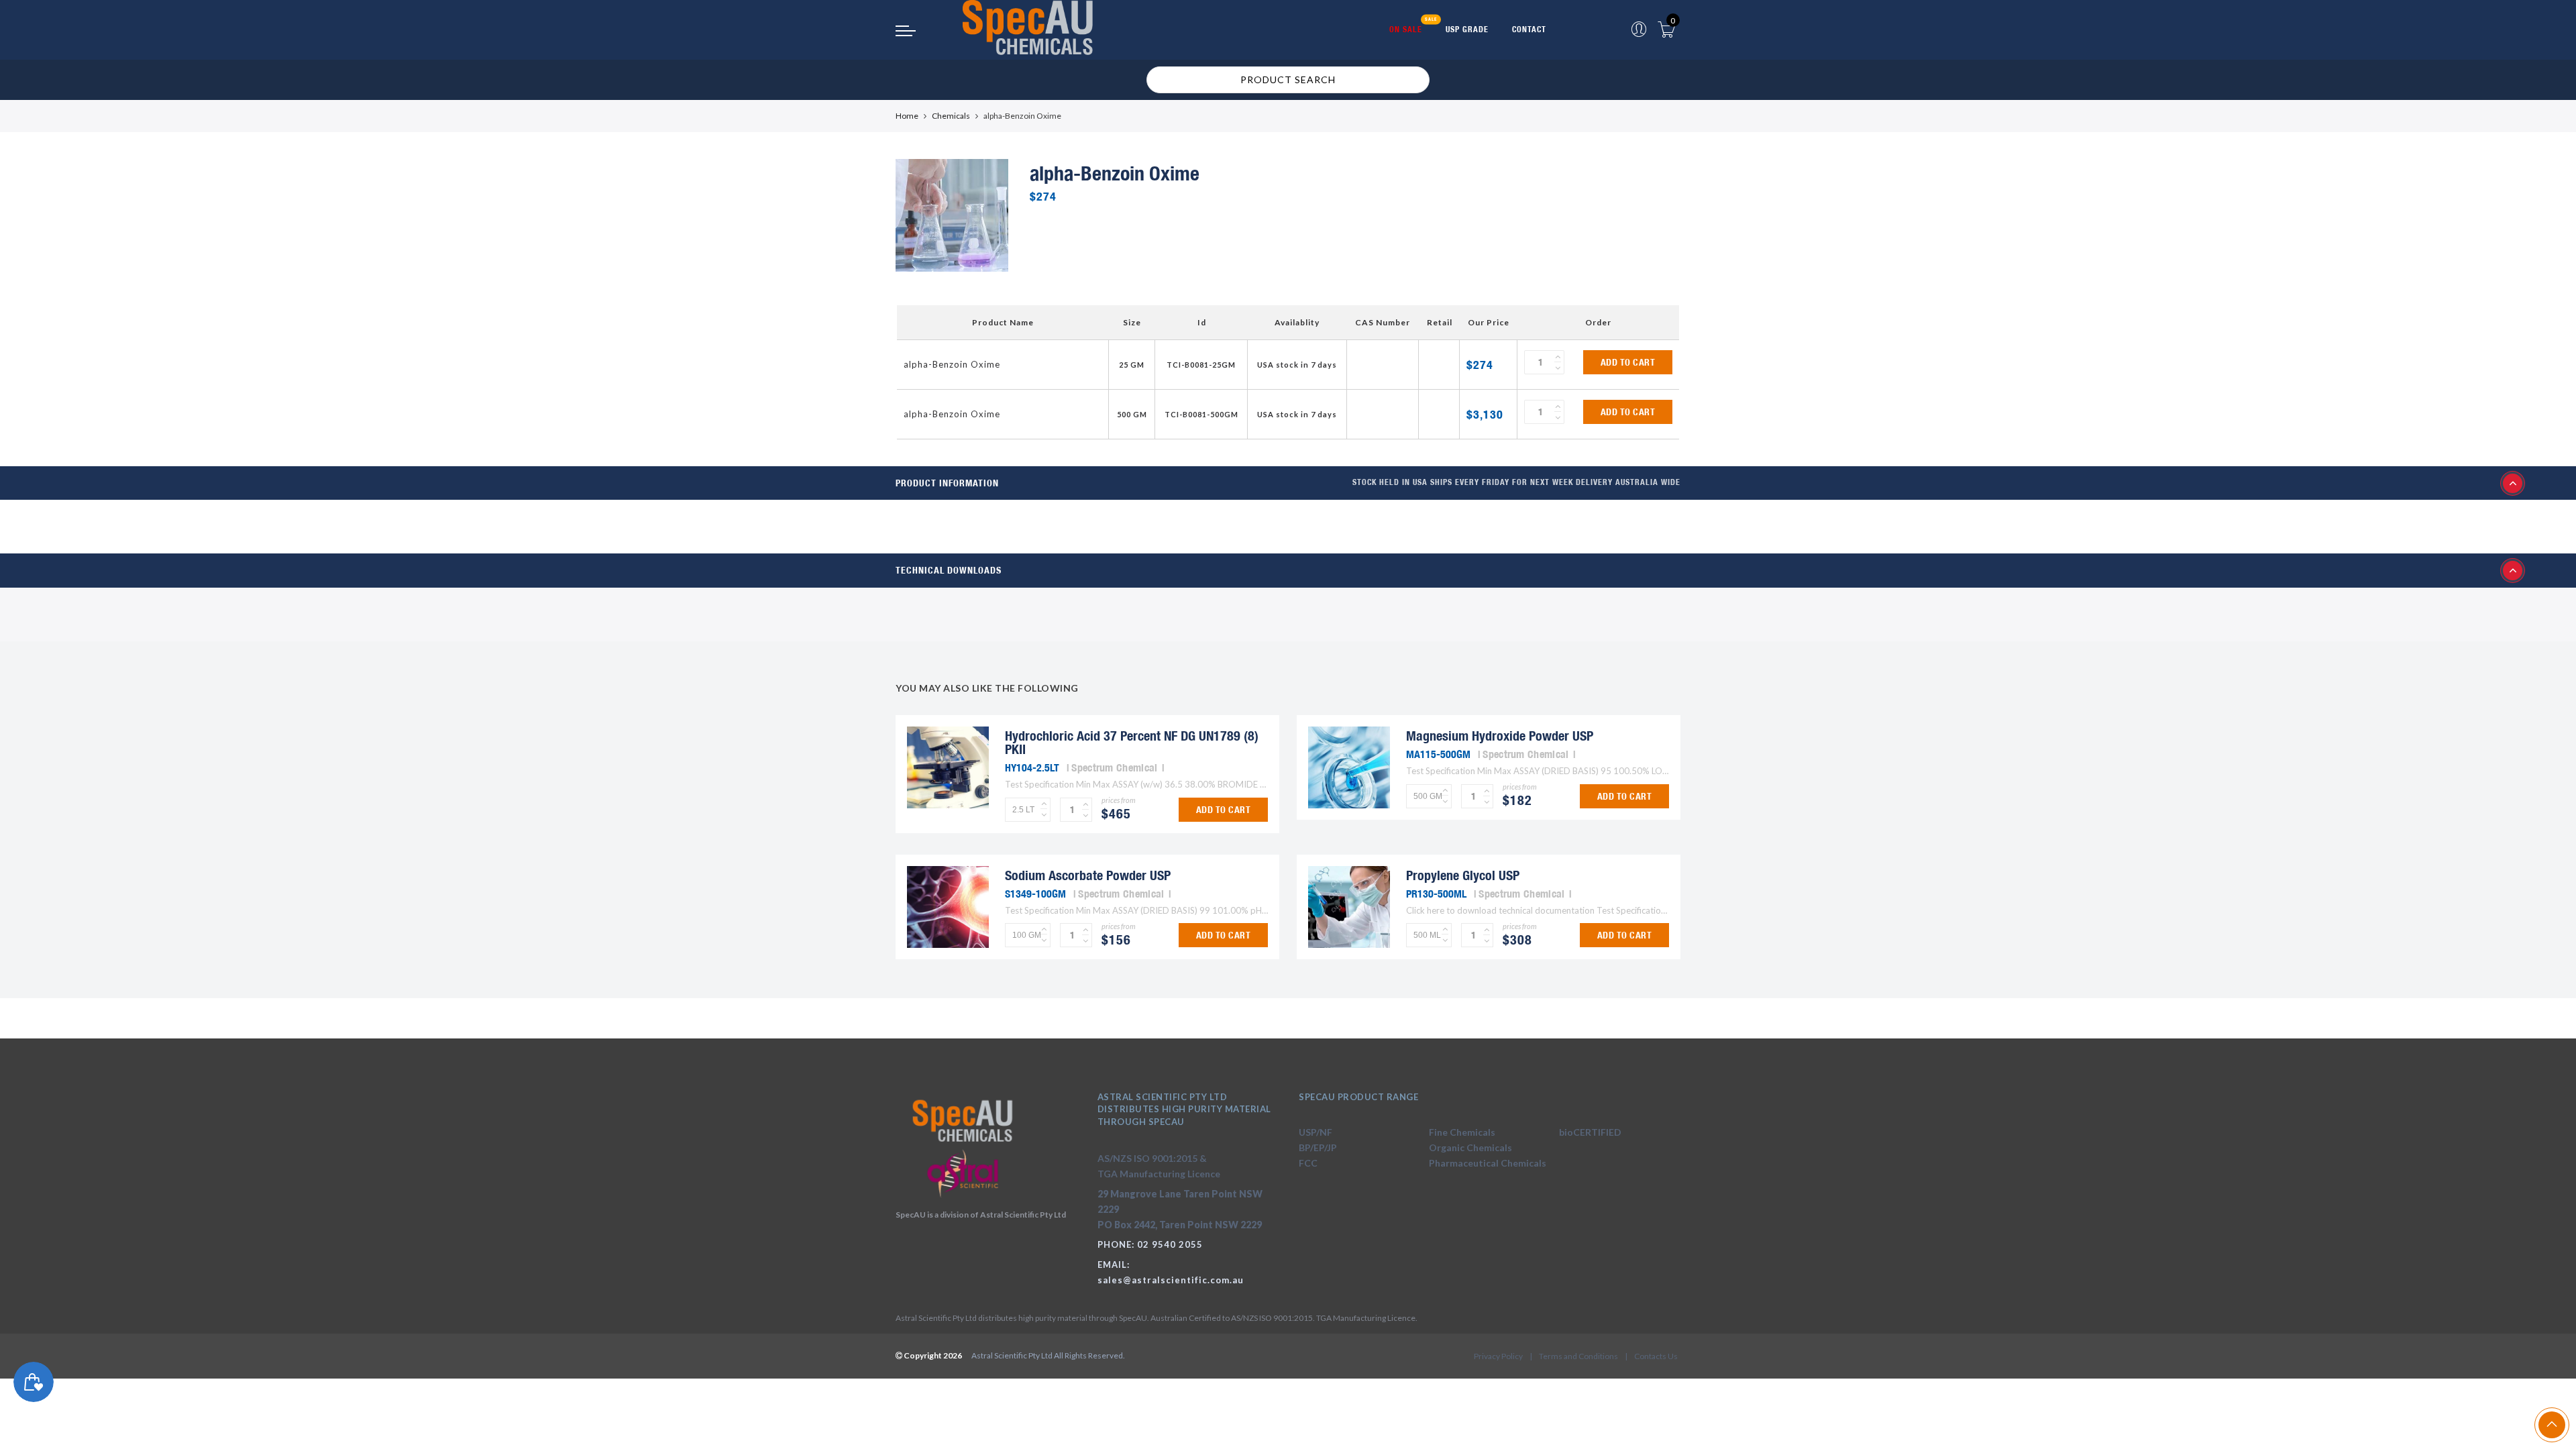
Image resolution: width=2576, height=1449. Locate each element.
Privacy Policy (1498, 1356)
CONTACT (1529, 29)
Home (907, 116)
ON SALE (1406, 29)
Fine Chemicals (1462, 1132)
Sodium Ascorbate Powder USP (1088, 875)
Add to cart (1628, 362)
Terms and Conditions (1578, 1356)
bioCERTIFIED (1590, 1132)
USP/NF (1316, 1132)
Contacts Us (1656, 1356)
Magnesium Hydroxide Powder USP (1500, 736)
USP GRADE (1467, 29)
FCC (1308, 1163)
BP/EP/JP (1318, 1147)
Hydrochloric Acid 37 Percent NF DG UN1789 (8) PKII (1132, 742)
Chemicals (951, 116)
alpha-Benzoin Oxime (952, 364)
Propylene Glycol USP (1463, 875)
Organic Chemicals (1470, 1147)
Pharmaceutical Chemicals (1488, 1163)
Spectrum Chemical (1114, 767)
